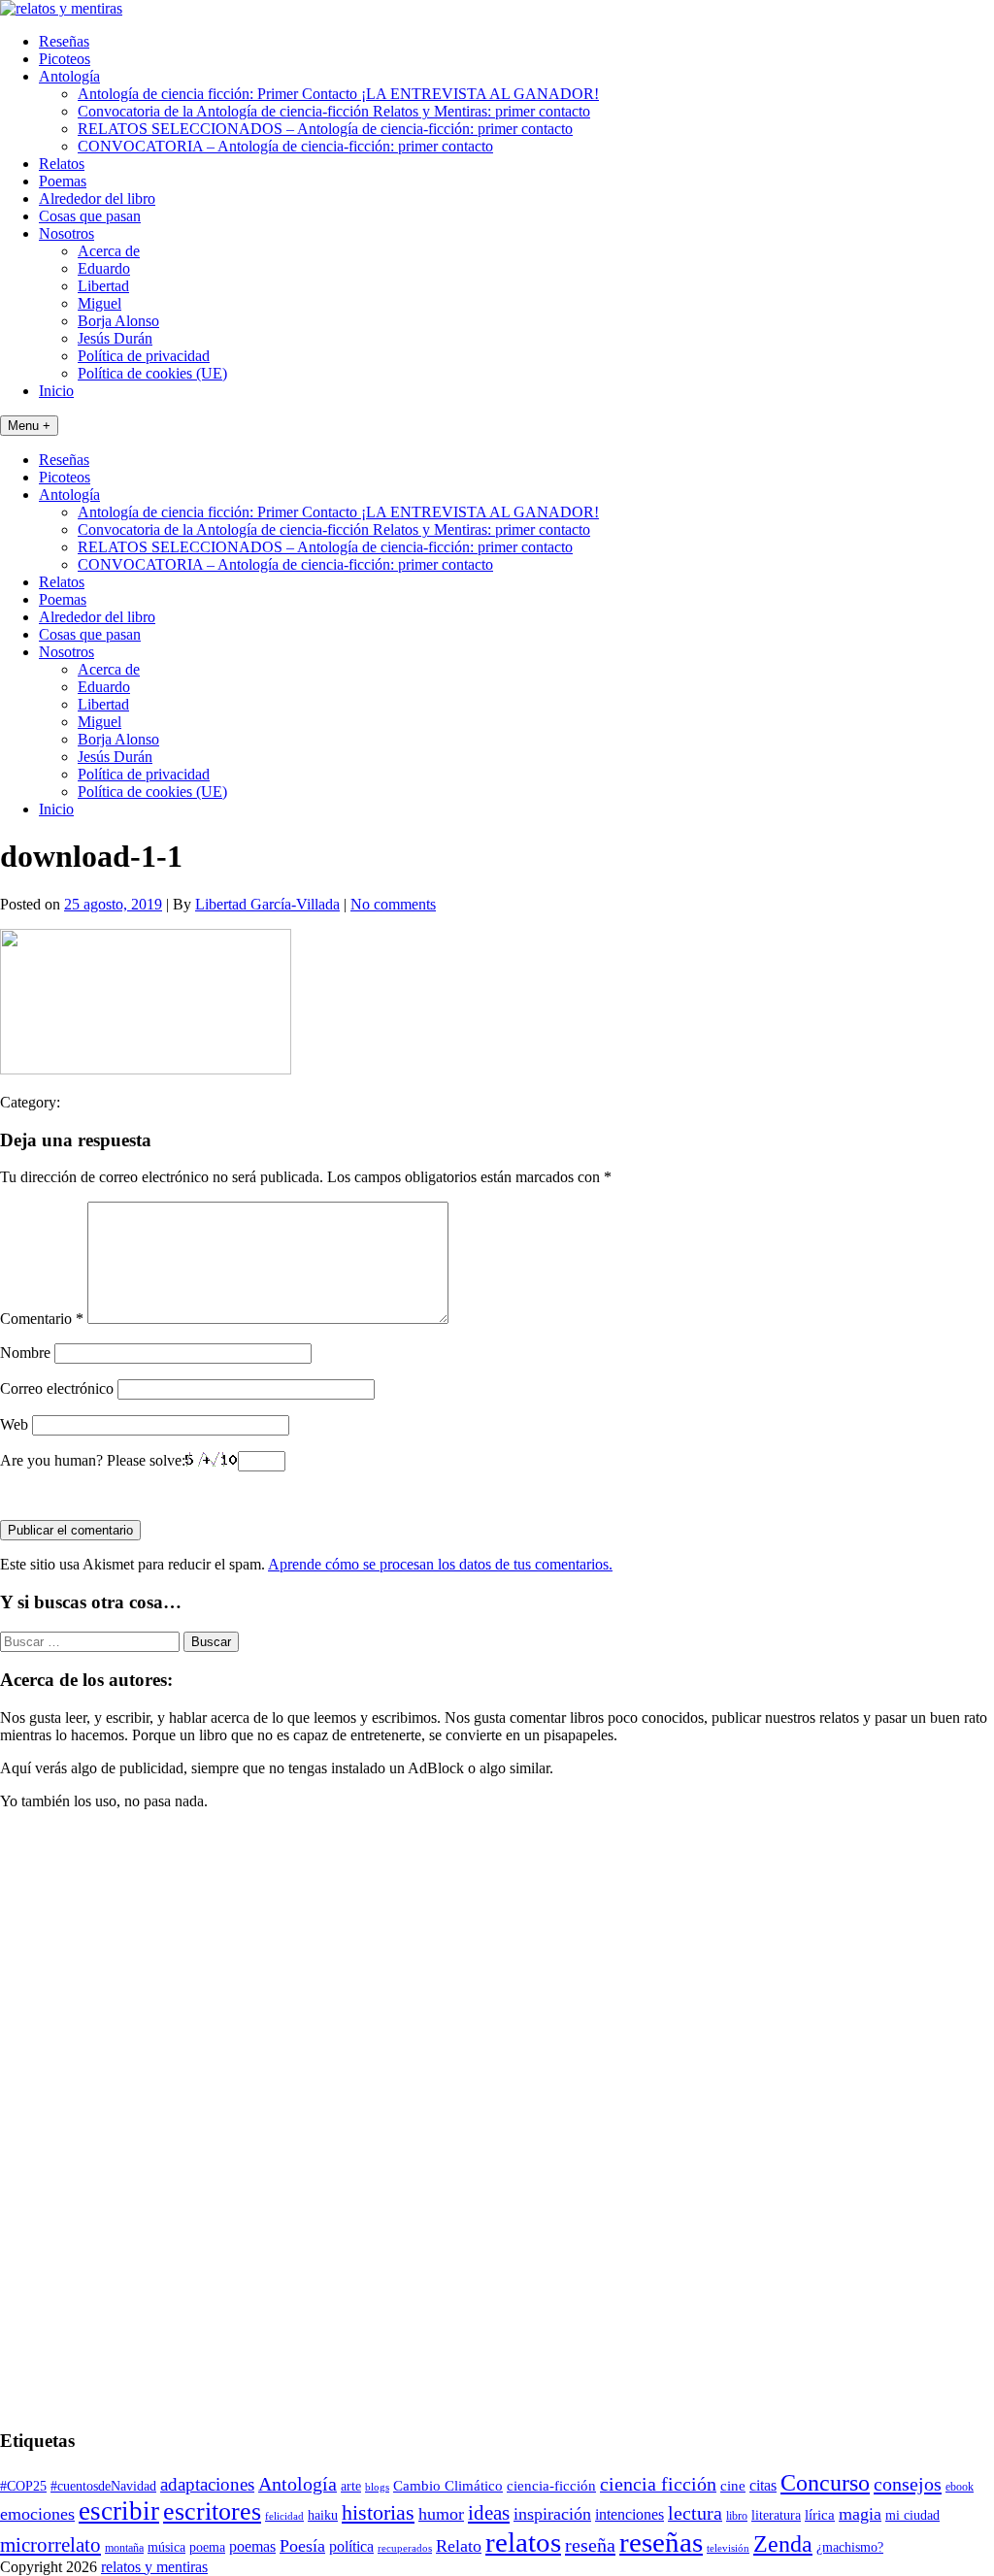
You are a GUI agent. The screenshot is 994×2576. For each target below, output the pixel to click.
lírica (820, 2515)
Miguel (99, 303)
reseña (590, 2545)
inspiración (552, 2514)
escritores (212, 2511)
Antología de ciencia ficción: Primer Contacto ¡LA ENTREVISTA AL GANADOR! (338, 94)
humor (441, 2514)
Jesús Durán (115, 338)
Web (14, 1424)
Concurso (825, 2483)
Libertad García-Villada (267, 904)
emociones (37, 2514)
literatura (776, 2515)
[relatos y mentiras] (61, 8)
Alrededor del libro (97, 198)
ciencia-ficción (551, 2486)
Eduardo (104, 268)
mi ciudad (912, 2515)
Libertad (103, 286)
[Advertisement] (58, 2117)
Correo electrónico (57, 1388)
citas (763, 2485)
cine (733, 2486)
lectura (695, 2513)
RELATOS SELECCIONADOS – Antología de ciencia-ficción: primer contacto (325, 129)
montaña (124, 2548)
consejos (908, 2484)
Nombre (25, 1353)
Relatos (62, 164)
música (166, 2547)
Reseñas (64, 41)
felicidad (284, 2516)
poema (207, 2547)
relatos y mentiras (154, 2567)
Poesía (302, 2546)
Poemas (63, 181)
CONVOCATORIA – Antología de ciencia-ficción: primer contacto (285, 146)
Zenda (783, 2543)
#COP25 (23, 2486)
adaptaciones (207, 2484)
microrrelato (50, 2545)
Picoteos (65, 59)
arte (351, 2486)
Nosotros (66, 233)
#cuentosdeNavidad (103, 2486)
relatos (523, 2542)
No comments (393, 904)
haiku (323, 2515)
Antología (69, 76)
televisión (728, 2548)
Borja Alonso (118, 321)
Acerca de (109, 251)
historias (378, 2512)
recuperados (405, 2548)
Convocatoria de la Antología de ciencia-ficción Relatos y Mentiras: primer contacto (334, 111)
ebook (960, 2487)
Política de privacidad (144, 356)
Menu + (29, 426)
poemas (252, 2546)
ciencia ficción (658, 2484)
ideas (489, 2513)
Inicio (56, 391)
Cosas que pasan (90, 216)
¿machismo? (850, 2547)
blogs (377, 2487)
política (351, 2546)
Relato (459, 2546)
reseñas (661, 2542)
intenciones (630, 2514)
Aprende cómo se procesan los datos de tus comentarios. (440, 1564)
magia (860, 2514)
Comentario (42, 1319)
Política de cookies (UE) (152, 373)
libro (737, 2516)
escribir (119, 2511)
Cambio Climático (448, 2486)
